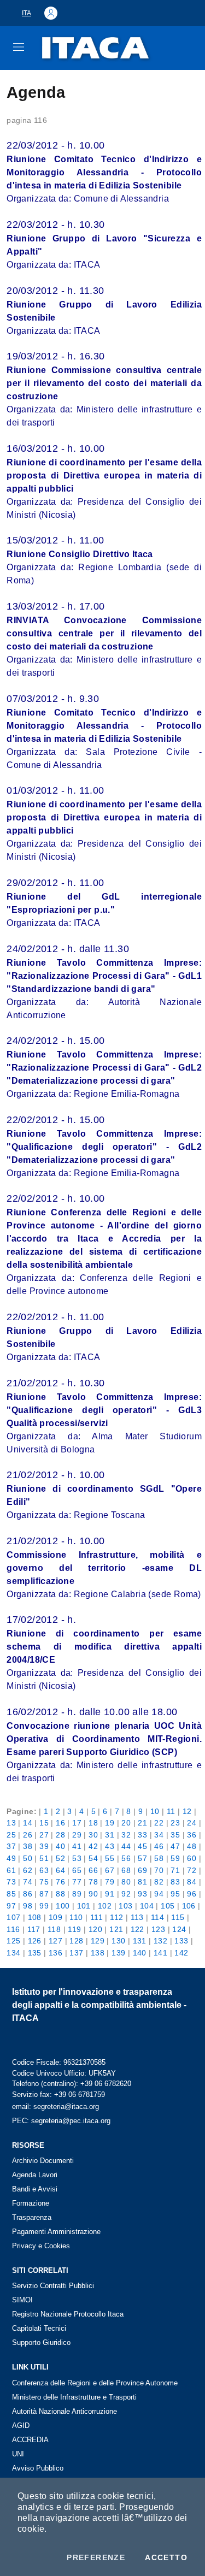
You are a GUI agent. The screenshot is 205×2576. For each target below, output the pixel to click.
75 (44, 1882)
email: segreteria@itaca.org (55, 2107)
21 (142, 1823)
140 (140, 1953)
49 (11, 1858)
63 (44, 1870)
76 (60, 1882)
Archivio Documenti (43, 2161)
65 (77, 1870)
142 (181, 1953)
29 (77, 1835)
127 (55, 1941)
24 (192, 1823)
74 (28, 1882)
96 (192, 1894)
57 (142, 1858)
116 (13, 1929)
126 (35, 1941)
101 (84, 1906)
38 (28, 1846)
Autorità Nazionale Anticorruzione (65, 2411)
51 (44, 1858)
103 (125, 1906)
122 (137, 1929)
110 (76, 1917)
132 (160, 1941)
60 (192, 1858)
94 (159, 1894)
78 (93, 1882)
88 (60, 1894)
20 (126, 1823)
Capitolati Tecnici (39, 2328)
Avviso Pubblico (38, 2468)
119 (74, 1929)
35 (175, 1835)
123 (158, 1929)
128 (76, 1941)
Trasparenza (32, 2217)
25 (11, 1835)
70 (159, 1870)
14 (28, 1823)
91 (110, 1894)
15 (44, 1823)
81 (142, 1882)
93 (142, 1894)
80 (126, 1882)
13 (11, 1823)
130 (118, 1941)
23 (175, 1823)
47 (175, 1846)
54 (93, 1858)
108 (35, 1917)
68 (126, 1870)
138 (98, 1953)
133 (181, 1941)
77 (77, 1882)
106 (189, 1906)
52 (60, 1858)
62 (28, 1870)
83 (175, 1882)
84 (192, 1882)
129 (98, 1941)
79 (110, 1882)
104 (147, 1906)
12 (187, 1811)
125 (13, 1941)
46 (159, 1846)
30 (93, 1835)
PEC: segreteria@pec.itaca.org (61, 2121)
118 (54, 1929)
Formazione (31, 2203)
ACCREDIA (30, 2440)
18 (93, 1823)
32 (126, 1835)
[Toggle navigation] (19, 47)
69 (142, 1870)
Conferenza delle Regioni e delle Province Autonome (95, 2383)
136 (55, 1953)
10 (155, 1811)
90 (93, 1894)
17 (77, 1823)
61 (11, 1870)
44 (126, 1846)
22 (159, 1823)
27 (44, 1835)
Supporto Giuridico (41, 2342)
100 (63, 1906)
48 (192, 1846)
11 (171, 1811)
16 (60, 1823)
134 (13, 1953)
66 (93, 1870)
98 (28, 1906)
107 (13, 1917)
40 (60, 1846)
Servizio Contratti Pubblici (53, 2286)
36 (192, 1835)
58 (159, 1858)
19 (110, 1823)
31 (110, 1835)
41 (77, 1846)
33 (142, 1835)
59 (175, 1858)
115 (178, 1917)
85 (11, 1894)
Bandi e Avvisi (35, 2189)
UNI (18, 2454)
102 (105, 1906)
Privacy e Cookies (41, 2246)
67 (110, 1870)
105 (168, 1906)
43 (110, 1846)
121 (116, 1929)
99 (44, 1906)
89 (77, 1894)
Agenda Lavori (35, 2175)
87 (44, 1894)
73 (11, 1882)
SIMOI (22, 2300)
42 (93, 1846)
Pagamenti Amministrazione (56, 2232)
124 (179, 1929)
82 (159, 1882)
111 (96, 1917)
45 (142, 1846)
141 (160, 1953)
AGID (21, 2426)
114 (157, 1917)
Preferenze (96, 2557)
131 (140, 1941)
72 (192, 1870)
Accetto (166, 2557)
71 (175, 1870)
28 (60, 1835)
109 (55, 1917)
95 (175, 1894)
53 (77, 1858)
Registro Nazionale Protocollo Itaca (68, 2314)
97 (11, 1906)
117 (34, 1929)
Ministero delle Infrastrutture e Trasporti (74, 2397)
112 (116, 1917)
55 (110, 1858)
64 (60, 1870)
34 (159, 1835)
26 (28, 1835)
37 (11, 1846)
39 (44, 1846)
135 (35, 1953)
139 (118, 1953)
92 (126, 1894)
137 (76, 1953)
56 (126, 1858)
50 (28, 1858)
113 (137, 1917)
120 (95, 1929)
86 (28, 1894)
